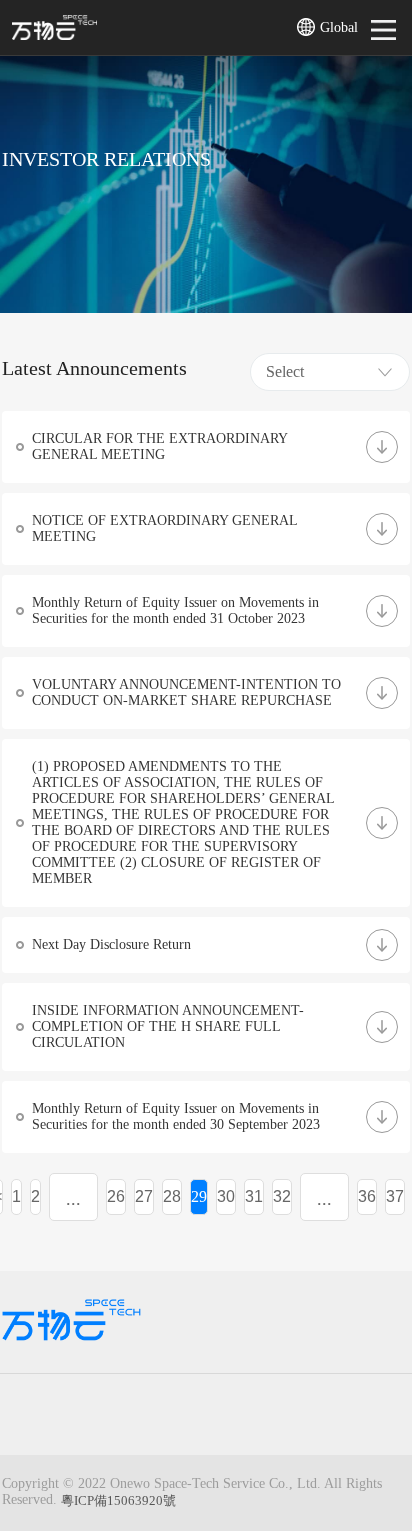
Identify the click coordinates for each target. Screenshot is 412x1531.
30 (226, 1196)
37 (395, 1196)
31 (254, 1196)
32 (282, 1196)
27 (144, 1196)
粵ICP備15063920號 (118, 1500)
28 (172, 1196)
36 (367, 1196)
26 (116, 1196)
